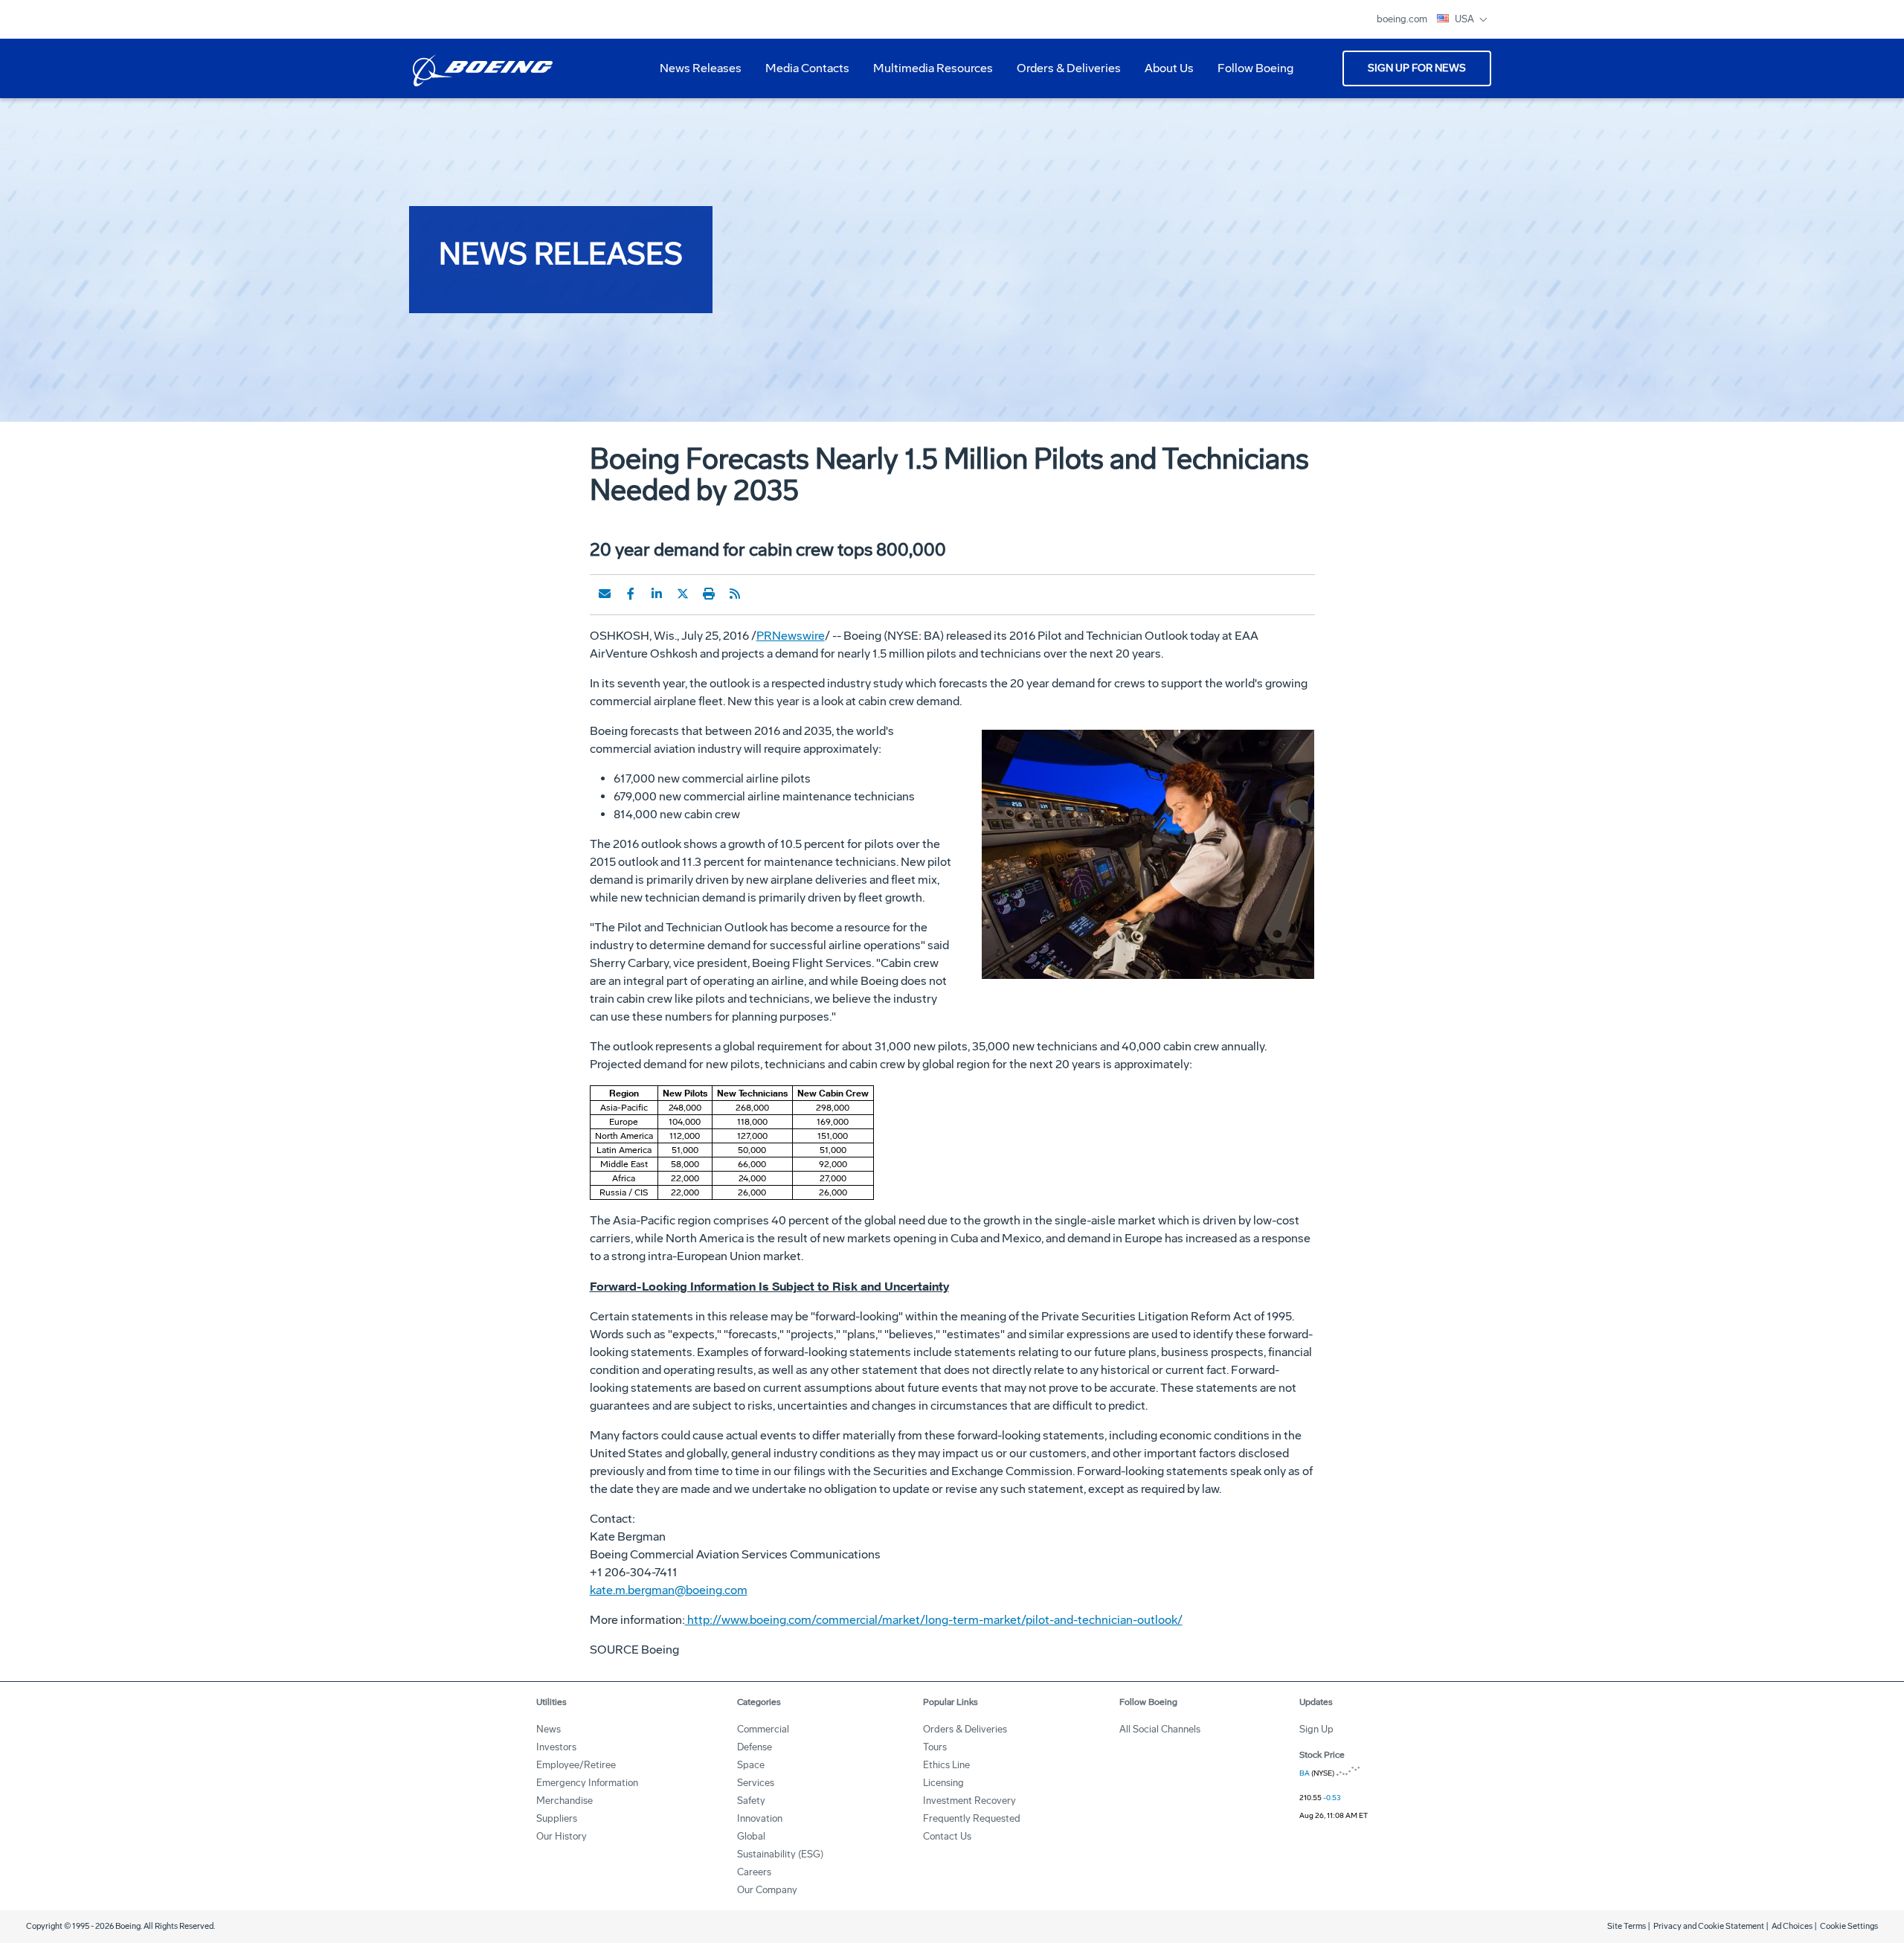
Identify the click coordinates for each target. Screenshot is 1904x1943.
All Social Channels (1160, 1729)
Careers (754, 1872)
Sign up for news (1417, 68)
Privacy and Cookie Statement (1709, 1926)
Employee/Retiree (576, 1765)
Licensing (943, 1783)
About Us (1163, 74)
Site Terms (1627, 1926)
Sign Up (1316, 1729)
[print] (709, 594)
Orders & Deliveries (1063, 74)
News (549, 1729)
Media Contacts (807, 68)
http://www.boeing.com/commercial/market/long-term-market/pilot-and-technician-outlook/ (934, 1620)
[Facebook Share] (631, 594)
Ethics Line (946, 1765)
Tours (935, 1747)
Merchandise (565, 1801)
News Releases (701, 68)
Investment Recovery (969, 1801)
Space (751, 1765)
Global (751, 1836)
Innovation (760, 1818)
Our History (562, 1836)
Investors (556, 1747)
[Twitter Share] (683, 594)
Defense (755, 1747)
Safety (751, 1801)
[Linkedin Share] (657, 594)
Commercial (763, 1729)
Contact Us (947, 1836)
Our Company (767, 1890)
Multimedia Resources (927, 74)
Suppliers (557, 1818)
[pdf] (761, 594)
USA (1466, 19)
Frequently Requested (972, 1818)
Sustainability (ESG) (780, 1854)
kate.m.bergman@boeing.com (669, 1590)
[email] (605, 594)
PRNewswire (791, 636)
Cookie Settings (1849, 1926)
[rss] (735, 594)
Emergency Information (587, 1783)
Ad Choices (1792, 1926)
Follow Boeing (1255, 68)
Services (756, 1783)
